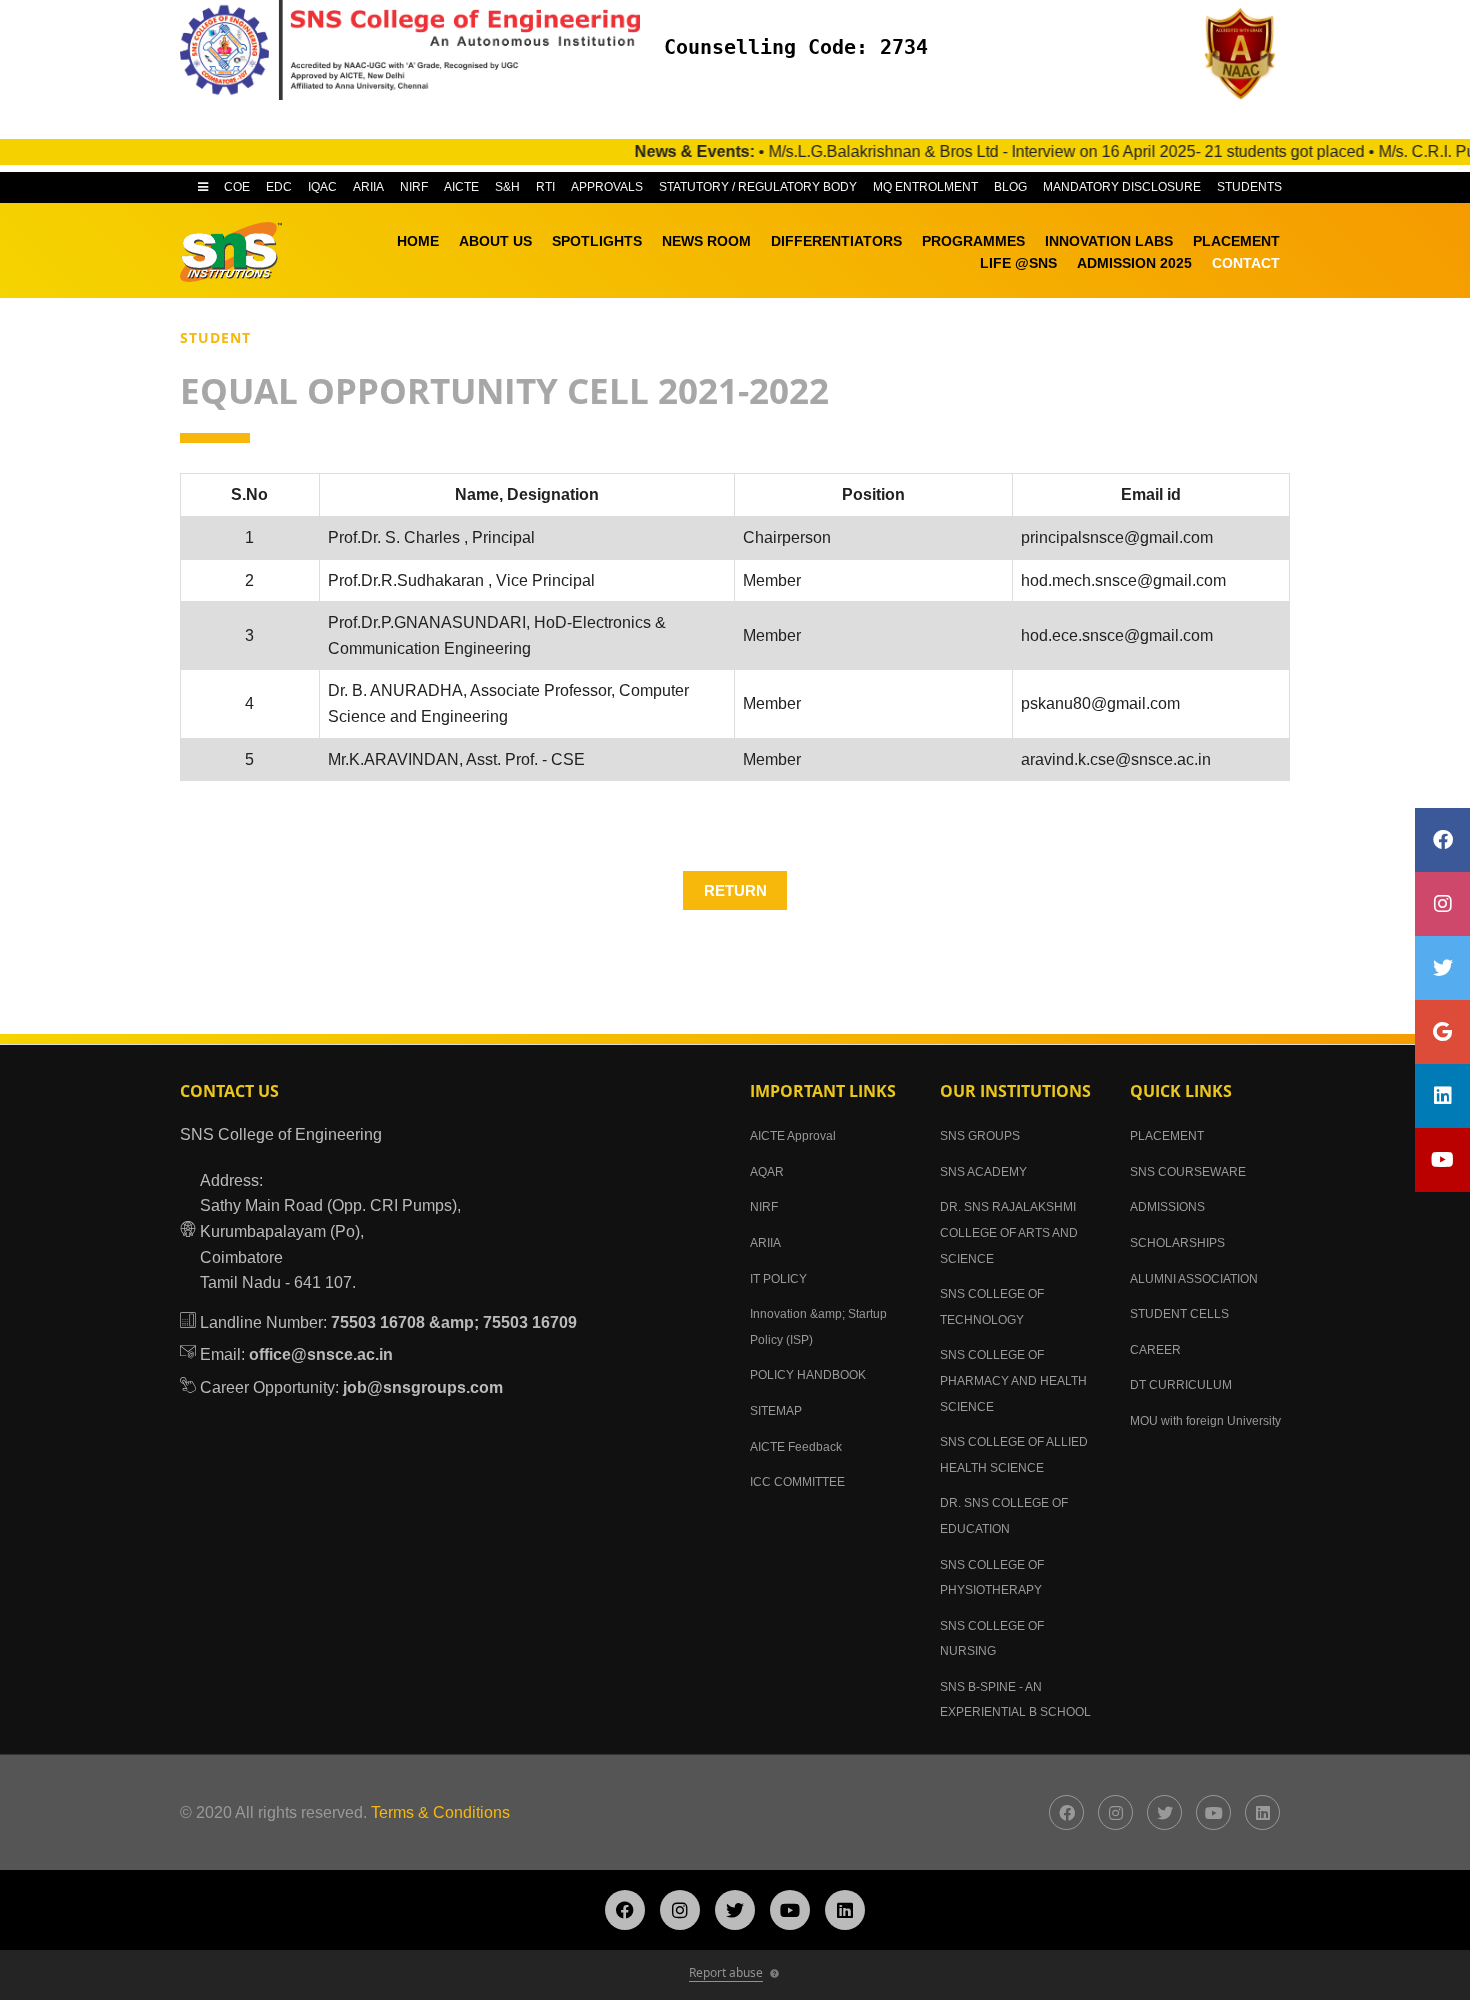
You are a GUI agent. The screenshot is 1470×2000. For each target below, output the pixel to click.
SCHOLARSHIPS (1177, 1243)
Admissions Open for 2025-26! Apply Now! (1254, 119)
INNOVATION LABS (1109, 241)
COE (237, 187)
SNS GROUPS (980, 1136)
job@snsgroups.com (423, 1387)
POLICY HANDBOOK (808, 1375)
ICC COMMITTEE (797, 1482)
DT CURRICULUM (1181, 1385)
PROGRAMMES (973, 241)
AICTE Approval (793, 1136)
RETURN (735, 890)
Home (418, 241)
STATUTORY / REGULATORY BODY (758, 187)
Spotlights (597, 241)
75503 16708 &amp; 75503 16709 (454, 1322)
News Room (706, 241)
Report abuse (726, 1972)
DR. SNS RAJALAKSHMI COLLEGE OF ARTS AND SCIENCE (1009, 1232)
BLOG (1010, 187)
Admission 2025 (1134, 263)
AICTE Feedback (796, 1447)
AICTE (461, 187)
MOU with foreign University (1205, 1421)
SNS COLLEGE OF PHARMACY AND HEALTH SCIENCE (1013, 1380)
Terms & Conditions (440, 1812)
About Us (495, 241)
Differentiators (836, 241)
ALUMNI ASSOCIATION (1194, 1279)
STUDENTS (1249, 187)
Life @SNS (1018, 263)
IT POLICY (778, 1279)
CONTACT (1246, 263)
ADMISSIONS (1167, 1207)
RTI (545, 187)
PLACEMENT (1167, 1136)
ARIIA (368, 187)
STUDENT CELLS (1179, 1314)
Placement (1236, 241)
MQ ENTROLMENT (925, 187)
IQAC (322, 187)
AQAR (767, 1172)
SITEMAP (776, 1411)
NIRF (414, 187)
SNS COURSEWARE (1188, 1172)
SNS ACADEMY (983, 1172)
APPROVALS (607, 187)
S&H (507, 187)
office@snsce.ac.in (321, 1354)
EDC (279, 187)
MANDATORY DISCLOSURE (1122, 187)
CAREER (1155, 1350)
